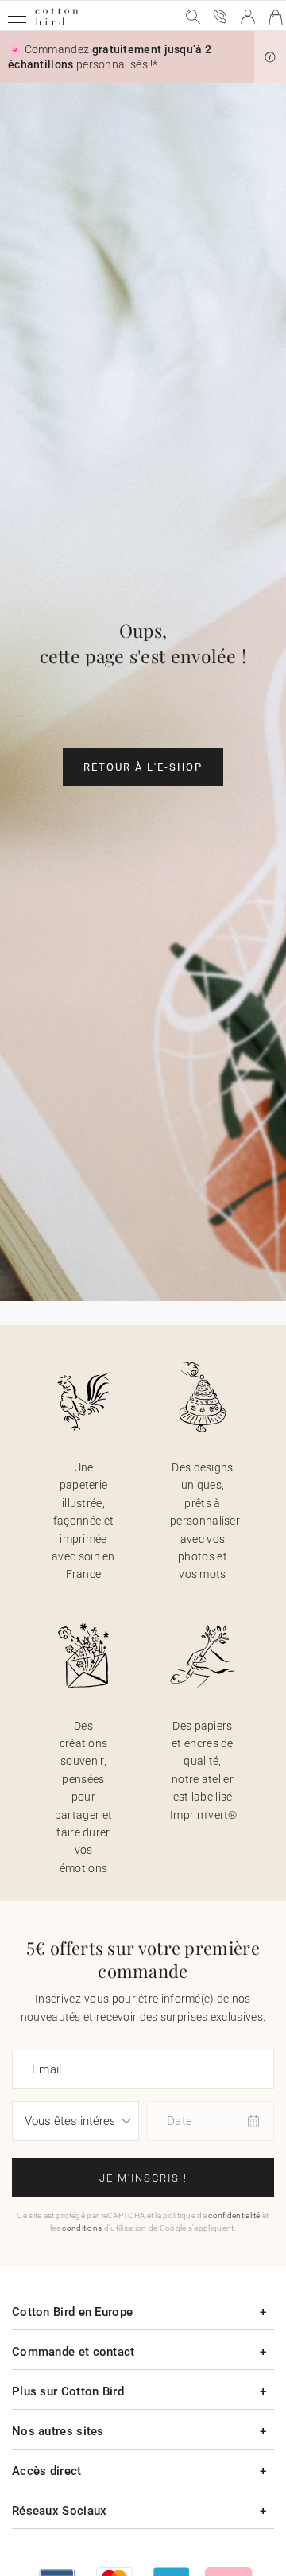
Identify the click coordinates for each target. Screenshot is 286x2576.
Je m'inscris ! (143, 2178)
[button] (270, 57)
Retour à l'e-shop (143, 767)
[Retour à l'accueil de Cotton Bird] (57, 23)
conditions (82, 2228)
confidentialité (234, 2215)
